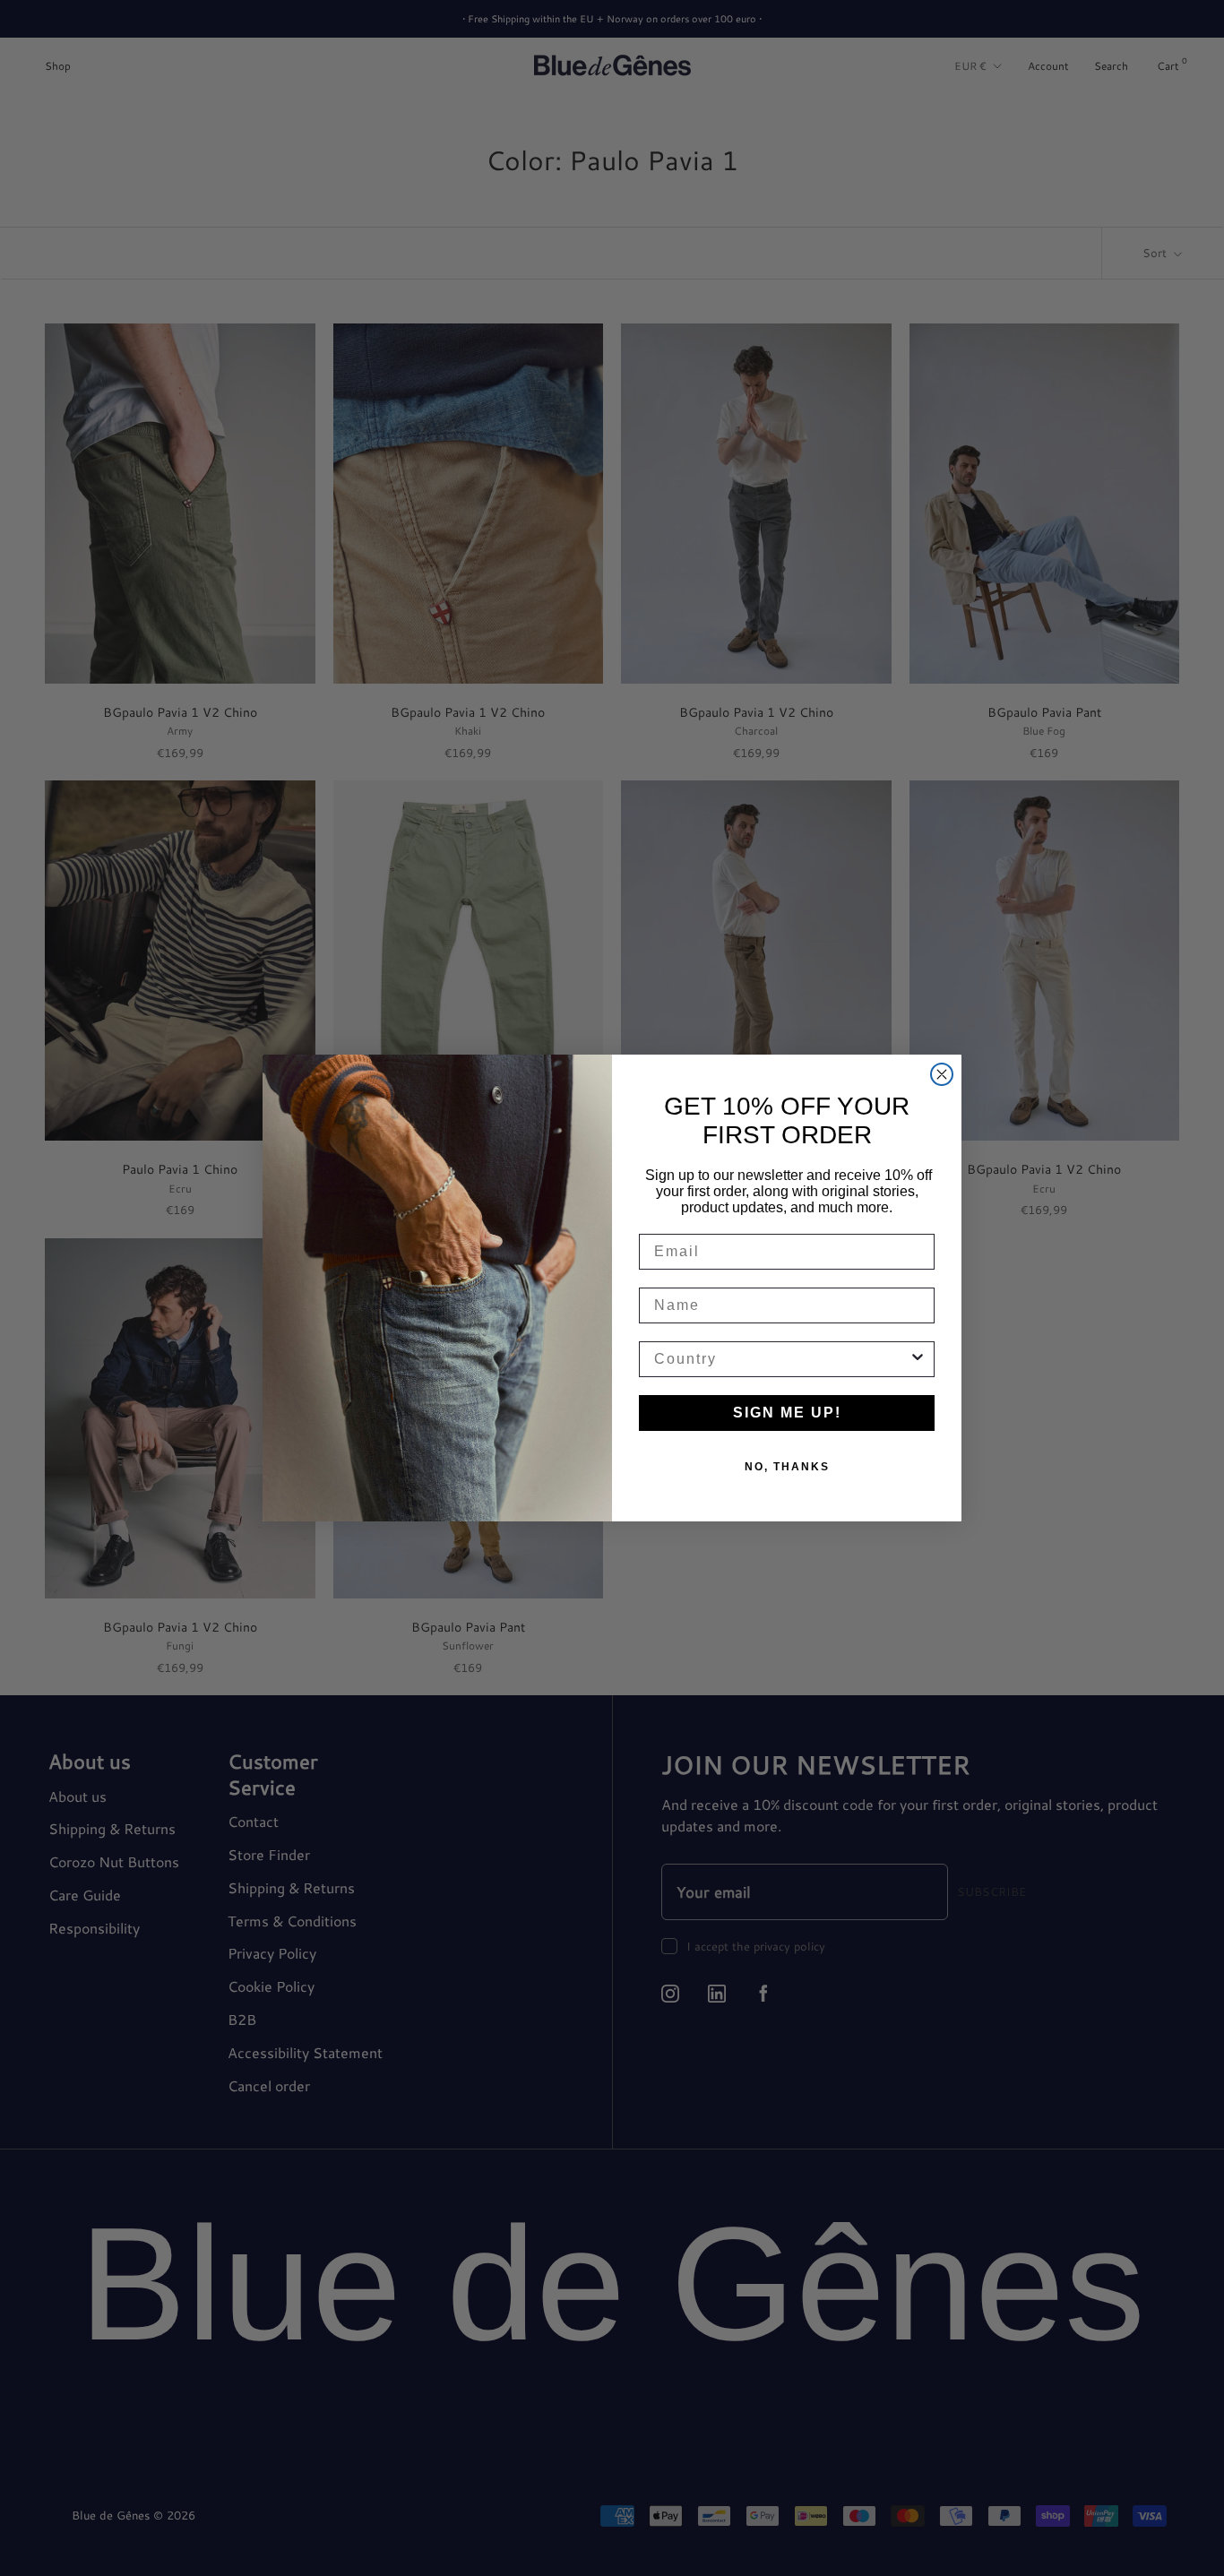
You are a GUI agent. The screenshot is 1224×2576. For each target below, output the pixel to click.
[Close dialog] (942, 1074)
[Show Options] (918, 1359)
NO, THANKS (787, 1467)
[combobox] (781, 1359)
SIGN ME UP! (787, 1413)
